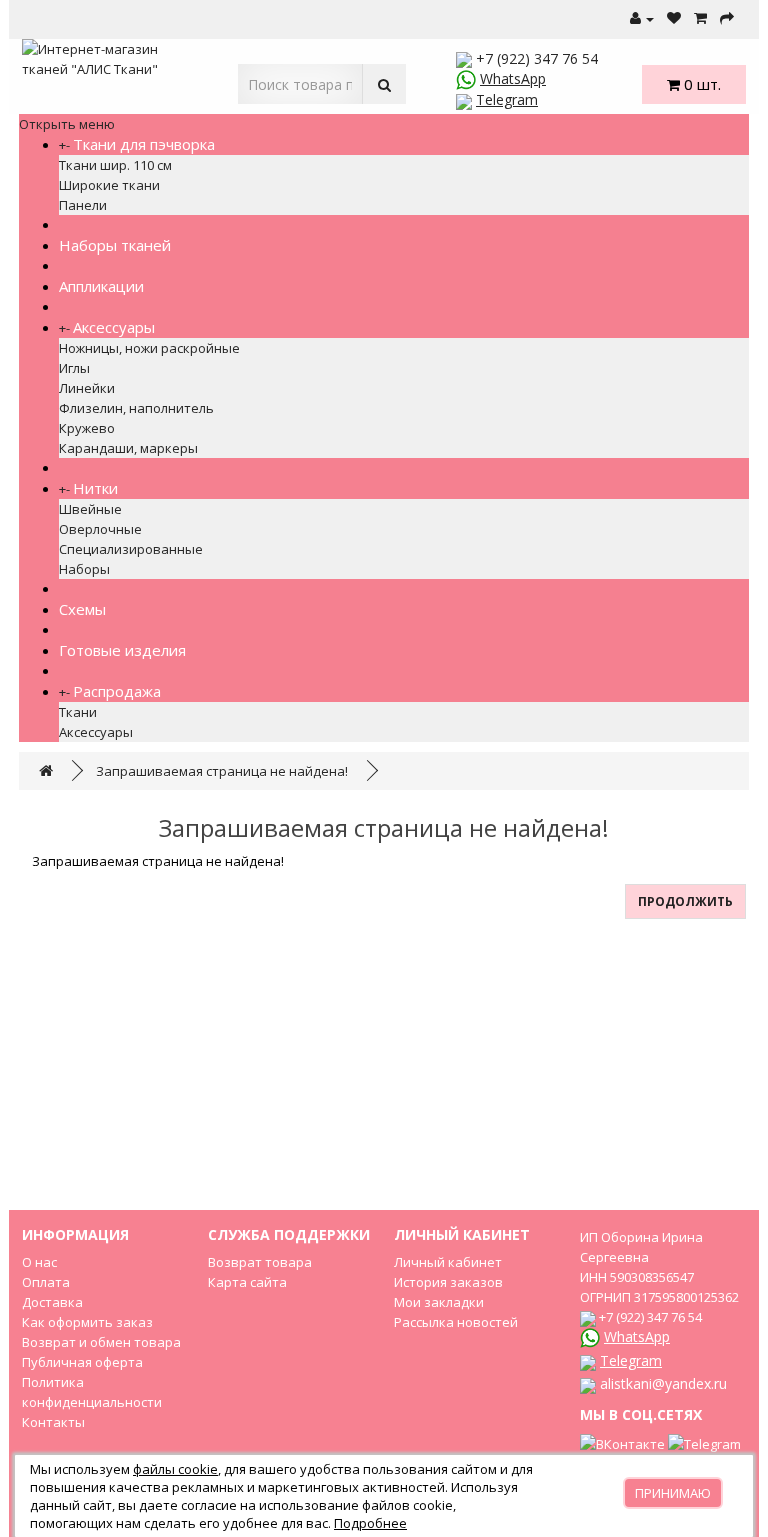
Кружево (87, 428)
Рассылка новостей (456, 1322)
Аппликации (101, 286)
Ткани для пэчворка (144, 144)
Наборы (84, 569)
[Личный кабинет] (642, 19)
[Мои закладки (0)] (674, 19)
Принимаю (673, 1493)
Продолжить (685, 901)
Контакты (53, 1422)
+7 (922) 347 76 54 (537, 58)
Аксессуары (114, 327)
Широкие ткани (109, 185)
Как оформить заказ (87, 1322)
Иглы (74, 368)
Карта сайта (247, 1282)
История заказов (448, 1282)
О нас (39, 1262)
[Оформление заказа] (727, 19)
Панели (83, 205)
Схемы (82, 609)
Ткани (78, 712)
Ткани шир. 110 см (115, 165)
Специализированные (131, 549)
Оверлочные (100, 529)
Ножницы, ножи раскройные (149, 348)
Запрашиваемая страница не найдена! (222, 771)
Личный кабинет (448, 1262)
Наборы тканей (115, 245)
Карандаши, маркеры (128, 448)
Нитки (95, 488)
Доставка (52, 1302)
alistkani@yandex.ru (663, 1383)
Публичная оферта (82, 1362)
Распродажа (117, 691)
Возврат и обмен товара (101, 1342)
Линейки (87, 388)
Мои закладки (439, 1302)
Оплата (46, 1282)
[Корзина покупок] (700, 19)
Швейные (90, 509)
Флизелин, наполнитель (136, 408)
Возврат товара (260, 1262)
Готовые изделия (122, 650)
